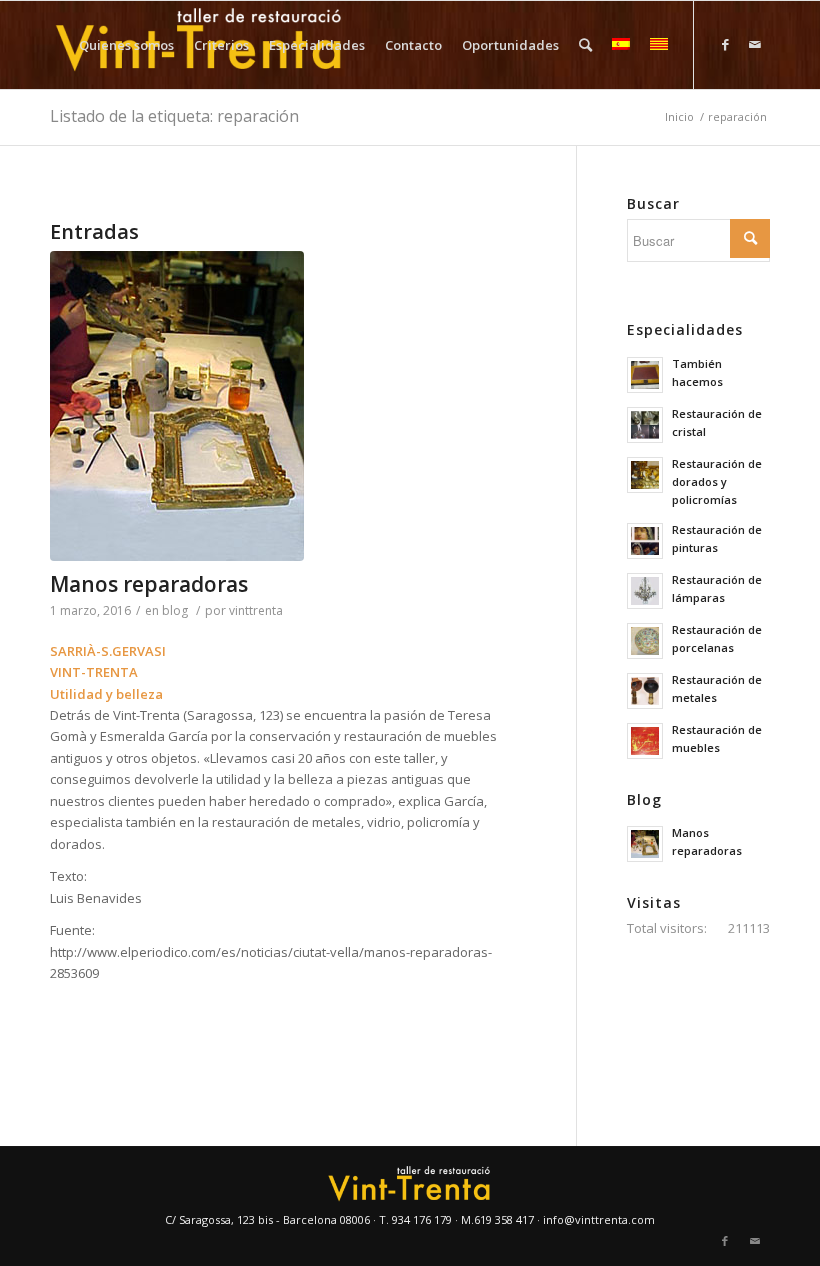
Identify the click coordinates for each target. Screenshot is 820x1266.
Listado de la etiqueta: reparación (174, 116)
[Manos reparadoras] (288, 406)
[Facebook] (725, 44)
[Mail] (755, 44)
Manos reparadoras (149, 584)
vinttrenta (256, 610)
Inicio (679, 116)
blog (175, 610)
